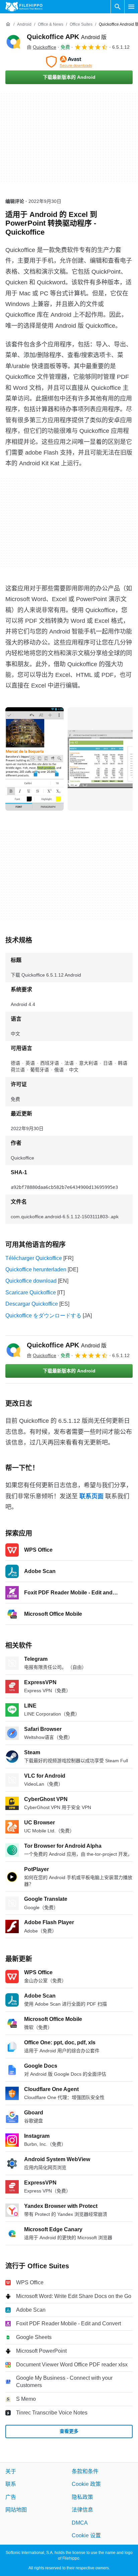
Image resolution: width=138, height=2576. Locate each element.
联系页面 (91, 1496)
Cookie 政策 (86, 2484)
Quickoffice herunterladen (36, 1269)
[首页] (8, 24)
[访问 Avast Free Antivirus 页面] (69, 62)
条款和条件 (85, 2471)
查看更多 (69, 2431)
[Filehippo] (24, 7)
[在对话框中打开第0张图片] (34, 759)
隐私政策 (82, 2497)
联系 (11, 2484)
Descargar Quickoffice (32, 1304)
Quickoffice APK (67, 37)
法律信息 (82, 2510)
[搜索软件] (118, 7)
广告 (11, 2497)
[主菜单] (131, 7)
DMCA (80, 2522)
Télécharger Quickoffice (34, 1258)
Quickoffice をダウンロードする (43, 1316)
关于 (11, 2471)
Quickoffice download (31, 1281)
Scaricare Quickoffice (31, 1293)
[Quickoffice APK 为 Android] (13, 42)
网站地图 (16, 2510)
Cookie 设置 (86, 2535)
